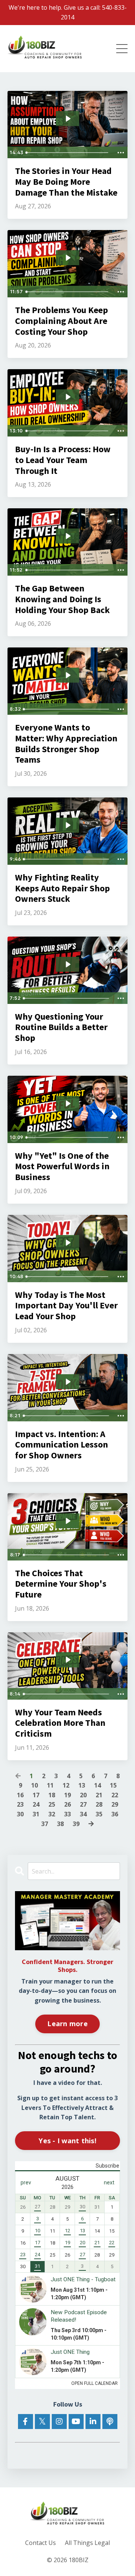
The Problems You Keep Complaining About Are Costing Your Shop (61, 321)
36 (115, 1814)
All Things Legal (87, 2543)
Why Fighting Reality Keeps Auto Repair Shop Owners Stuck (62, 888)
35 (99, 1814)
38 (60, 1824)
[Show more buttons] (121, 153)
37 (45, 1824)
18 (52, 1795)
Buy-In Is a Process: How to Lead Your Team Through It (63, 460)
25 (52, 1804)
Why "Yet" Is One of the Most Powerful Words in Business (62, 1167)
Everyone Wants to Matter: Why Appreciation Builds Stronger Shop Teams (66, 744)
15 (113, 1785)
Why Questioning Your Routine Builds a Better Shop (61, 1027)
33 (67, 1814)
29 (115, 1804)
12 (66, 1785)
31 (36, 1814)
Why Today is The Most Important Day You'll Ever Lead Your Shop (66, 1306)
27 (83, 1804)
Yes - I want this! (67, 2141)
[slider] (68, 153)
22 (115, 1795)
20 (83, 1795)
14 (97, 1785)
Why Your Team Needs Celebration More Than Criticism (60, 1723)
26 (67, 1804)
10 (34, 1785)
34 (83, 1814)
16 (20, 1795)
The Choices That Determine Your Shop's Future (61, 1584)
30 (20, 1814)
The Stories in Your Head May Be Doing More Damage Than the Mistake (66, 182)
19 (67, 1795)
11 (50, 1785)
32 (52, 1814)
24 (36, 1804)
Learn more (67, 2024)
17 (36, 1795)
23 (20, 1804)
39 (76, 1824)
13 (82, 1785)
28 (99, 1804)
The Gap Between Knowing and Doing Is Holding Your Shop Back (62, 599)
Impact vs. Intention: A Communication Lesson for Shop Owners (61, 1445)
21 (99, 1795)
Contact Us (40, 2543)
